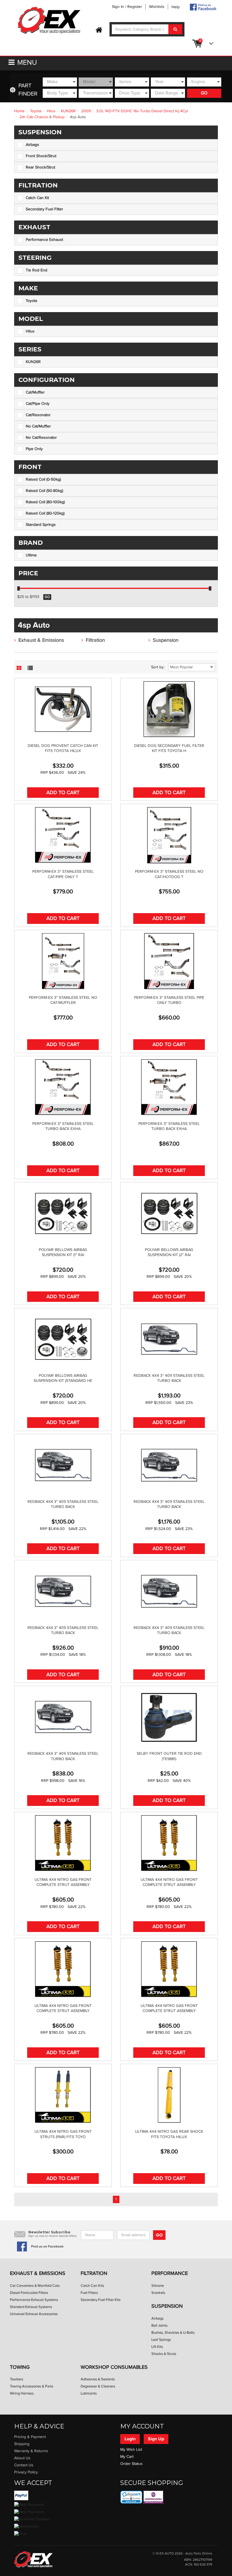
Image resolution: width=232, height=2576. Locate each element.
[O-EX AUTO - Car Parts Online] (33, 2559)
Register (135, 7)
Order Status (131, 2464)
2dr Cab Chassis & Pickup (42, 117)
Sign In (118, 7)
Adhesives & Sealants (98, 2379)
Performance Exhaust (44, 240)
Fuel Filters (89, 2293)
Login (130, 2439)
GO (204, 93)
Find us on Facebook (47, 2247)
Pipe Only (34, 449)
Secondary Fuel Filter (44, 209)
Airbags (32, 145)
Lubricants (89, 2393)
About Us (22, 2458)
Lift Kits (157, 2347)
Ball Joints (159, 2326)
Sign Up (156, 2439)
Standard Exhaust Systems (31, 2307)
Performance (170, 2273)
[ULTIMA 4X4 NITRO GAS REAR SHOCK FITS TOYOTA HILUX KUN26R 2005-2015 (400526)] (169, 2095)
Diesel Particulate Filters (29, 2293)
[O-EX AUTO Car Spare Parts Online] (99, 30)
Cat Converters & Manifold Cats (35, 2286)
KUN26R (68, 111)
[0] (210, 44)
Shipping (22, 2444)
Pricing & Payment (30, 2437)
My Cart (127, 2457)
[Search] (175, 29)
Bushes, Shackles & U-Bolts (173, 2333)
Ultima (31, 555)
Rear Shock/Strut (40, 167)
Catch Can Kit (37, 198)
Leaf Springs (161, 2340)
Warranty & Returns (31, 2451)
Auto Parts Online (199, 2554)
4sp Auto (78, 117)
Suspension (166, 640)
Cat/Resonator (38, 415)
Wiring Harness (22, 2393)
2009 (86, 111)
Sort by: (158, 667)
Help (176, 7)
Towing (20, 2367)
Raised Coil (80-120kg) (45, 513)
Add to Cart (63, 793)
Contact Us (24, 2465)
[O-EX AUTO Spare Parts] (49, 21)
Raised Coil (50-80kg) (44, 491)
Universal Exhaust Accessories (34, 2314)
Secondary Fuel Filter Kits (101, 2300)
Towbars (17, 2379)
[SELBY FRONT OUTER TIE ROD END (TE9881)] (169, 1717)
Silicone (158, 2286)
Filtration (95, 640)
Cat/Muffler (35, 392)
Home (19, 111)
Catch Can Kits (92, 2286)
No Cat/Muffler (38, 426)
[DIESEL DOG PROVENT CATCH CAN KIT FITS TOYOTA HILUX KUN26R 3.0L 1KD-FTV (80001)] (63, 709)
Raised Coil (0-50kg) (43, 479)
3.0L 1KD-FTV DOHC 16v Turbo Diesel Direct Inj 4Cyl (142, 111)
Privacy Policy (26, 2472)
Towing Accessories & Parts (32, 2386)
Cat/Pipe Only (38, 404)
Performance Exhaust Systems (34, 2300)
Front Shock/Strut (41, 156)
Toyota (36, 111)
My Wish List (131, 2450)
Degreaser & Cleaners (98, 2386)
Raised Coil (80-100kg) (45, 502)
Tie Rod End (36, 270)
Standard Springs (41, 525)
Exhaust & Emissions (41, 640)
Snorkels (158, 2293)
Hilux (51, 111)
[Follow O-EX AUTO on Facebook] (203, 7)
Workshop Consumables (114, 2367)
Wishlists (157, 7)
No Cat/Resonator (41, 438)
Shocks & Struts (164, 2354)
